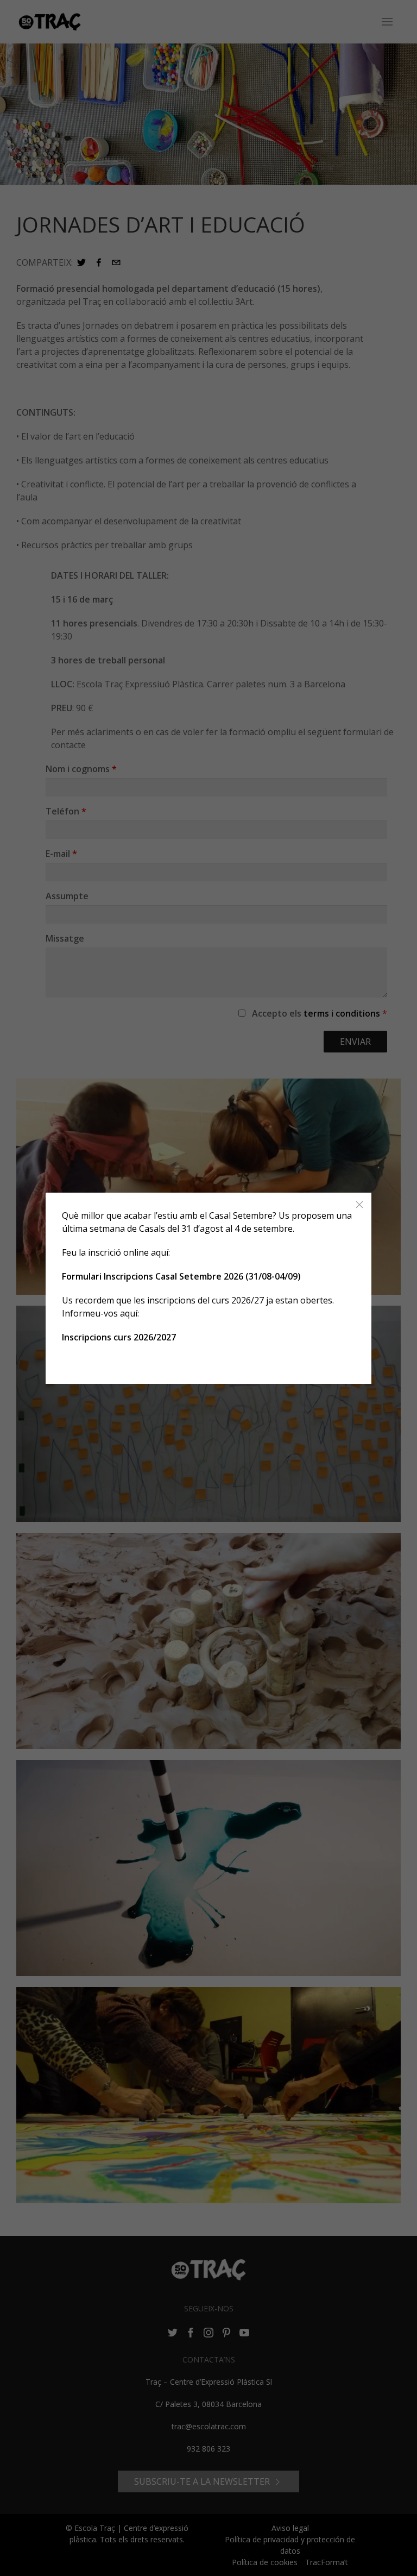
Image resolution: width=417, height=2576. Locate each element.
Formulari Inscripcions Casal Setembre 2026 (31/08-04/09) (181, 1276)
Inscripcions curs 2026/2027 (119, 1337)
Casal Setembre (241, 1215)
